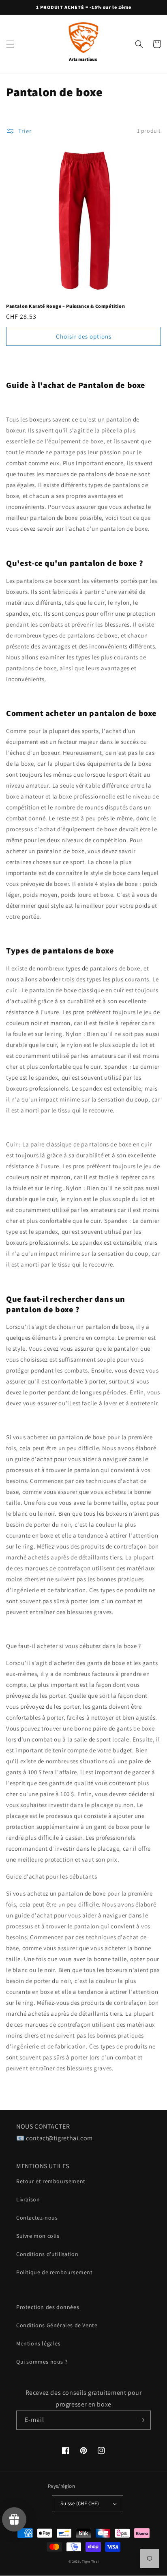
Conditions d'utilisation (47, 2254)
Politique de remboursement (55, 2272)
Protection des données (48, 2307)
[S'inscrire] (141, 2420)
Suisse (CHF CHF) (80, 2503)
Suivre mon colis (38, 2236)
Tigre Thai (90, 2561)
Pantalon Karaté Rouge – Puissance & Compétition (65, 306)
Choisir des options (84, 336)
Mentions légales (39, 2343)
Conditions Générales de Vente (57, 2325)
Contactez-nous (37, 2218)
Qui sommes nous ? (42, 2362)
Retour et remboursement (51, 2181)
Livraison (28, 2199)
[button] (10, 44)
